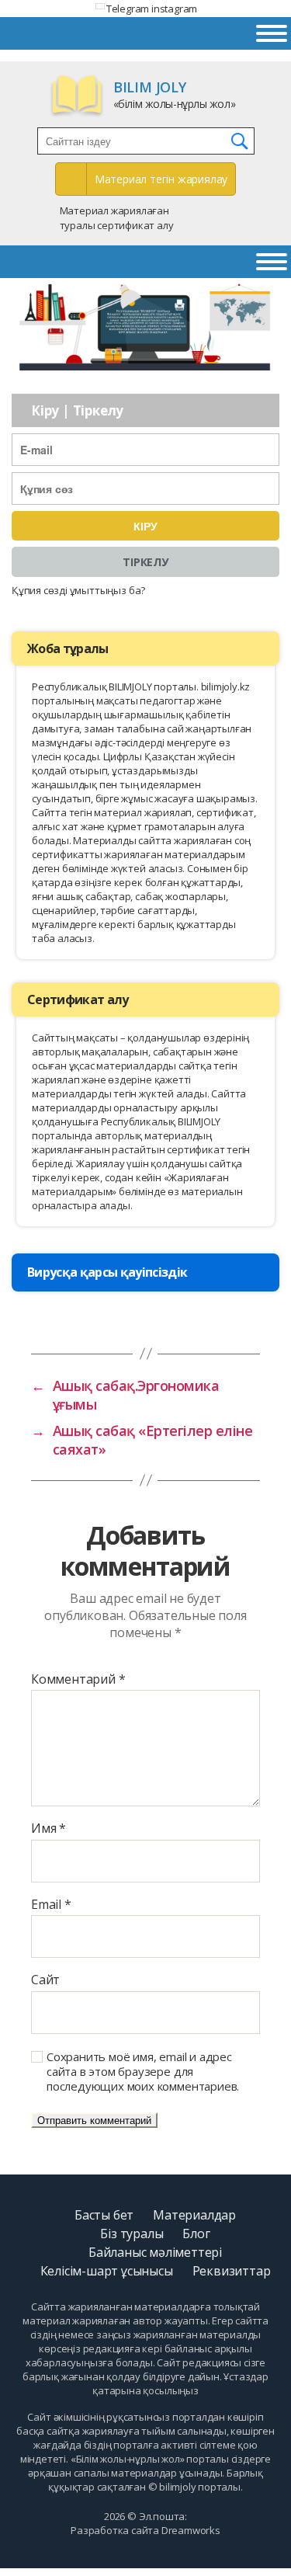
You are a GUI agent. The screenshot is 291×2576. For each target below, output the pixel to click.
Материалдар (194, 2215)
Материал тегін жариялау (161, 179)
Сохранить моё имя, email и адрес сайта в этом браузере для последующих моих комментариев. (143, 2071)
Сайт (45, 1980)
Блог (196, 2234)
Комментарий (78, 1680)
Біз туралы (132, 2234)
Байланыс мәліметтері (155, 2252)
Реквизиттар (232, 2271)
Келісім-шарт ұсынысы (107, 2271)
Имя (48, 1829)
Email (51, 1905)
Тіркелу (145, 562)
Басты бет (104, 2215)
